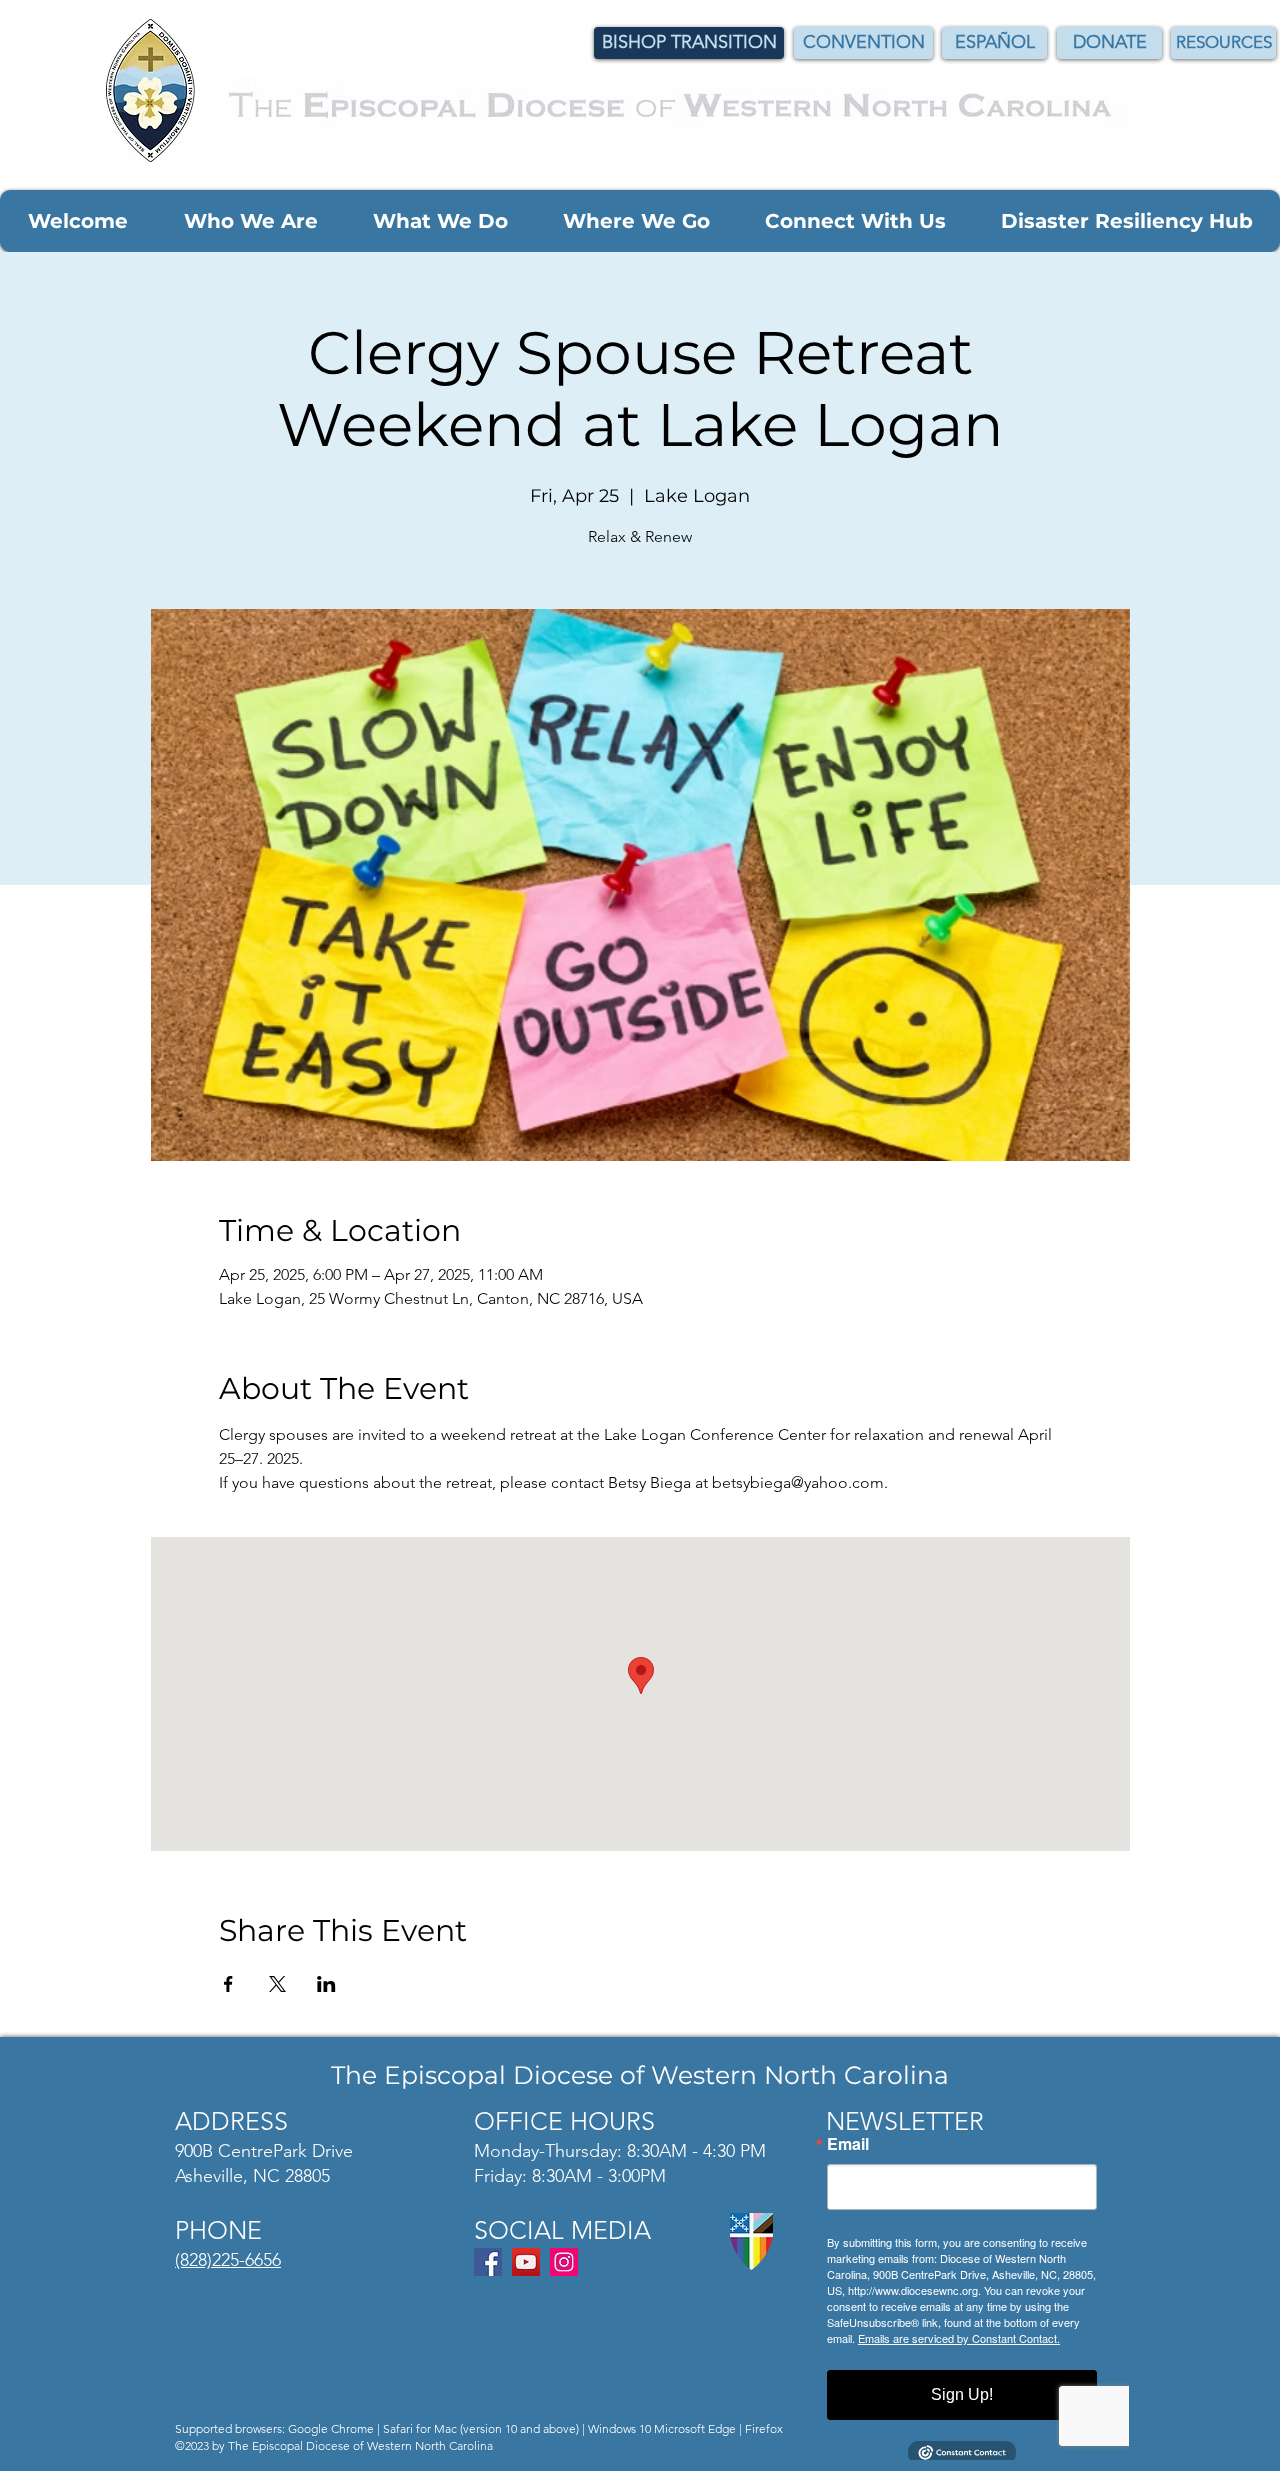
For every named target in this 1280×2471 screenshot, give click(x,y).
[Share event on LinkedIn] (326, 1984)
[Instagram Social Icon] (564, 2262)
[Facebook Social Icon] (488, 2262)
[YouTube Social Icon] (526, 2262)
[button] (77, 221)
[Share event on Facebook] (228, 1984)
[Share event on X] (277, 1984)
